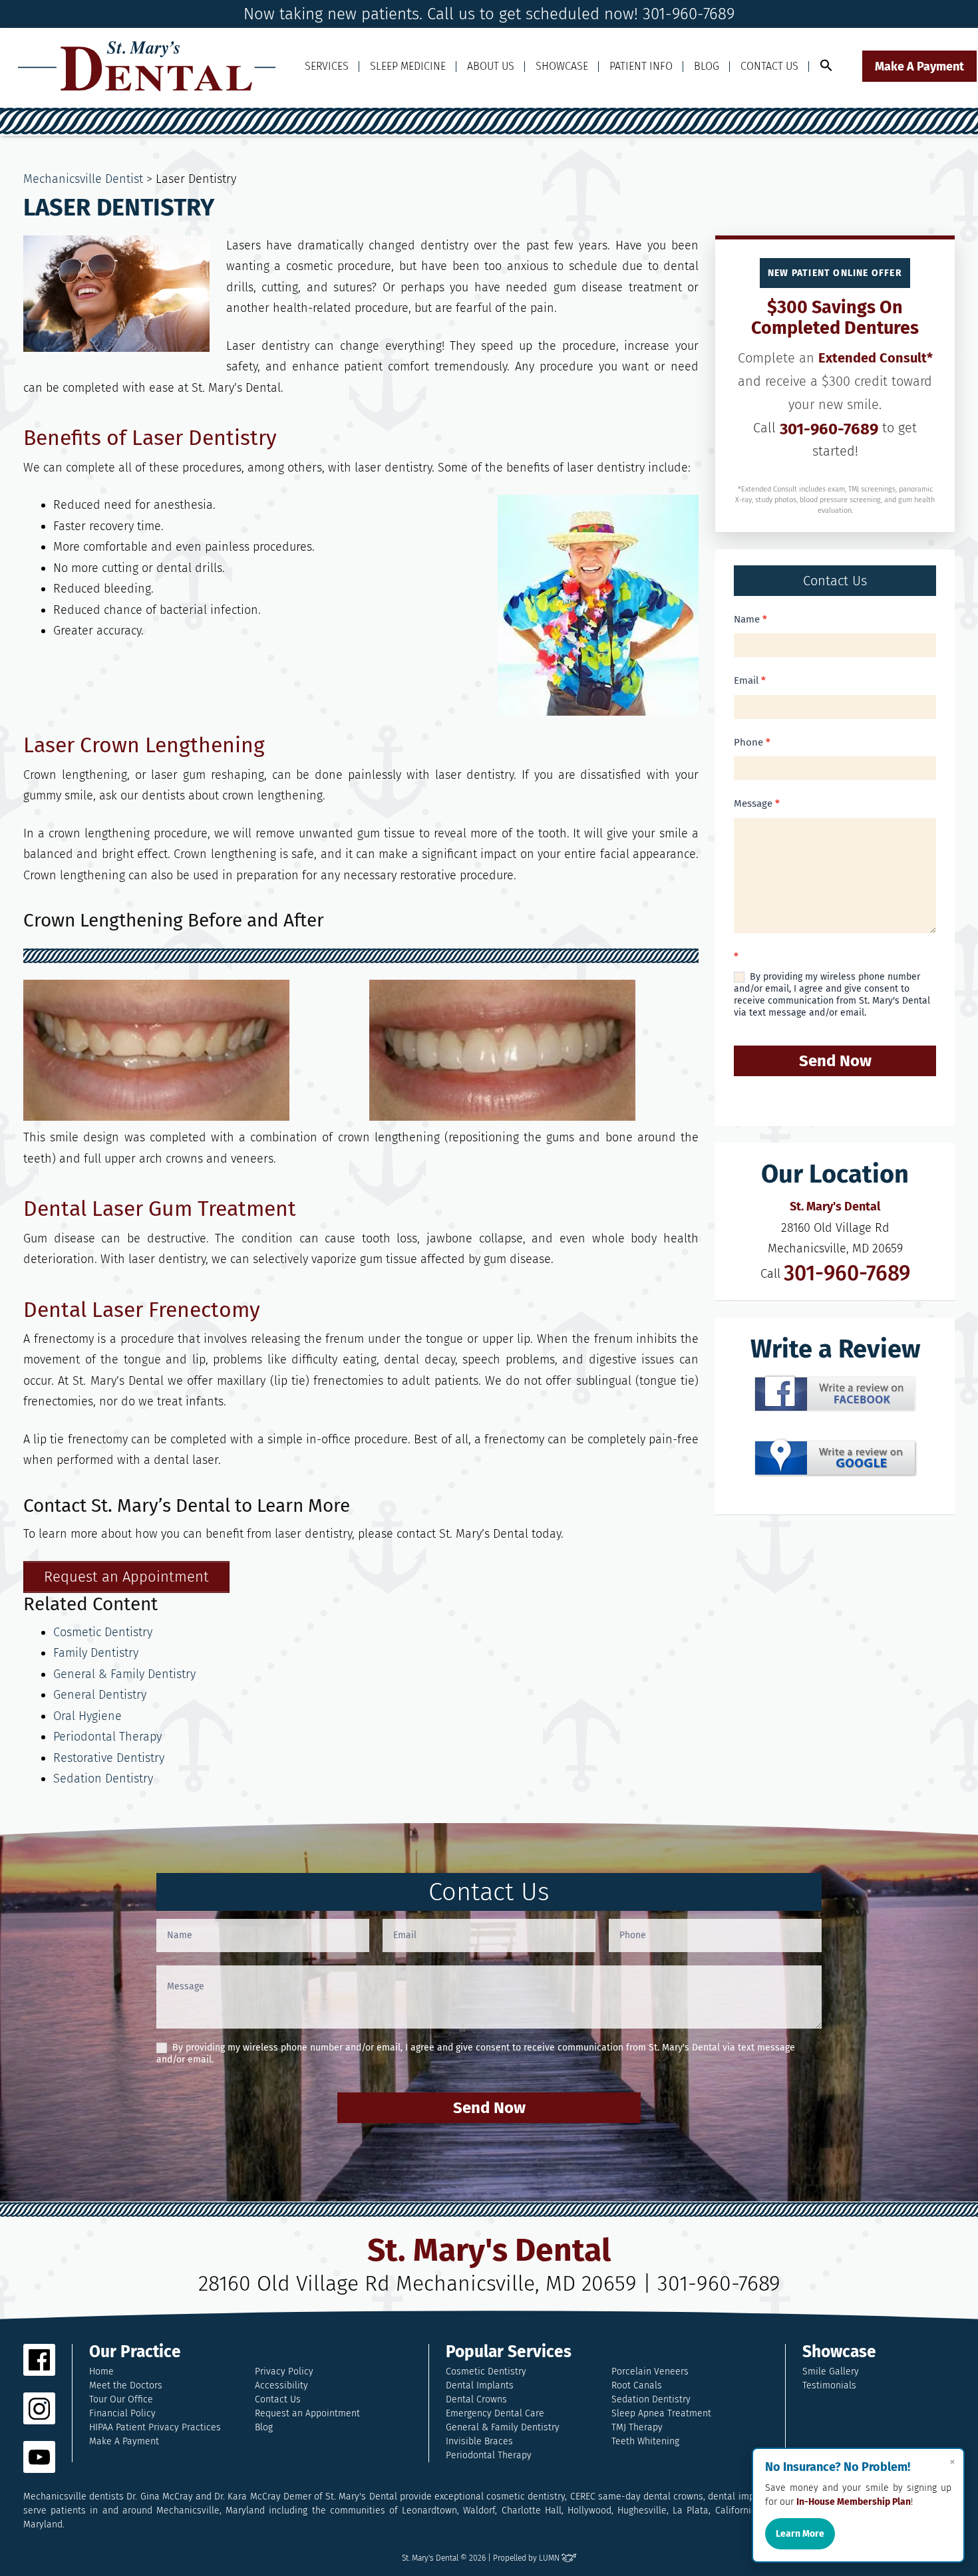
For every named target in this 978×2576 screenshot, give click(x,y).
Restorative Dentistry (109, 1758)
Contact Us (769, 66)
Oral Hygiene (87, 1716)
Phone (752, 742)
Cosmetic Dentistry (103, 1632)
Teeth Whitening (645, 2441)
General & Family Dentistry (124, 1674)
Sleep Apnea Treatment (661, 2413)
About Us (491, 66)
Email (750, 680)
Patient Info (641, 66)
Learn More (800, 2534)
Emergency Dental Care (495, 2413)
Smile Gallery (831, 2371)
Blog (707, 66)
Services (327, 66)
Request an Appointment (307, 2413)
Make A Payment (919, 67)
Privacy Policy (284, 2371)
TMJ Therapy (637, 2427)
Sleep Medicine (408, 66)
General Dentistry (100, 1695)
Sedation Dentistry (103, 1779)
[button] (826, 66)
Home (101, 2371)
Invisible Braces (479, 2441)
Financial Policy (122, 2413)
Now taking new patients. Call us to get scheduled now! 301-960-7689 (489, 14)
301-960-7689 (829, 429)
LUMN (550, 2558)
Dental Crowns (476, 2399)
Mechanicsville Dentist (83, 179)
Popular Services (509, 2352)
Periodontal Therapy (107, 1737)
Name (750, 619)
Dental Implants (480, 2385)
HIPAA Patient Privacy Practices (155, 2427)
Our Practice (135, 2352)
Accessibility (281, 2385)
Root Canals (637, 2385)
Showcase (562, 66)
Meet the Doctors (126, 2385)
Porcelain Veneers (650, 2371)
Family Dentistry (96, 1653)
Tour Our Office (121, 2399)
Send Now (835, 1061)
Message (757, 803)
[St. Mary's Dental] (147, 66)
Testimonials (829, 2385)
